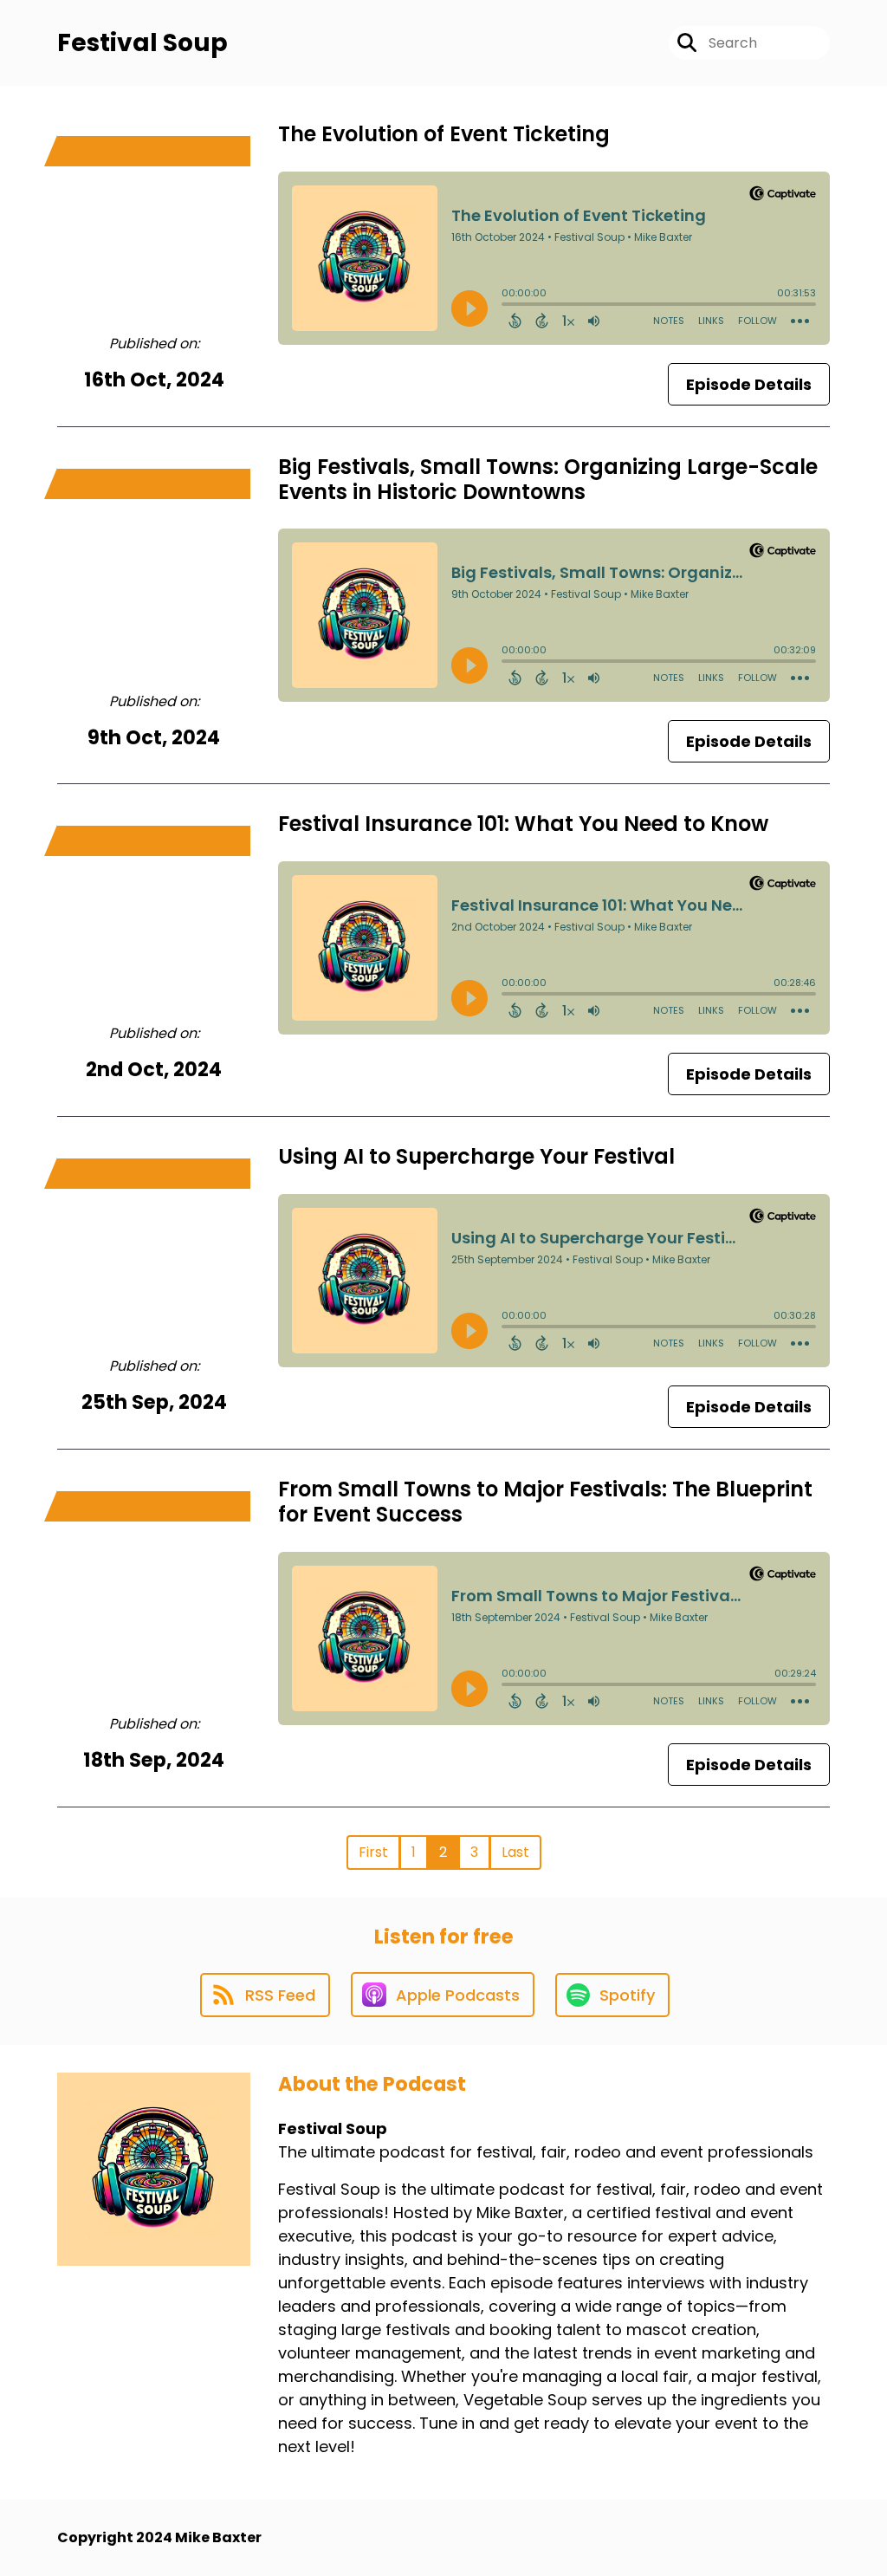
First (373, 1852)
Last (515, 1852)
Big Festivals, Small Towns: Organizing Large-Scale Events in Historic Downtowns (548, 479)
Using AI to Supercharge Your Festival (476, 1156)
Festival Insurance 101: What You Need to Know (523, 824)
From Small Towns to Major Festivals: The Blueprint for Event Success (545, 1502)
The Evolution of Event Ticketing (444, 134)
